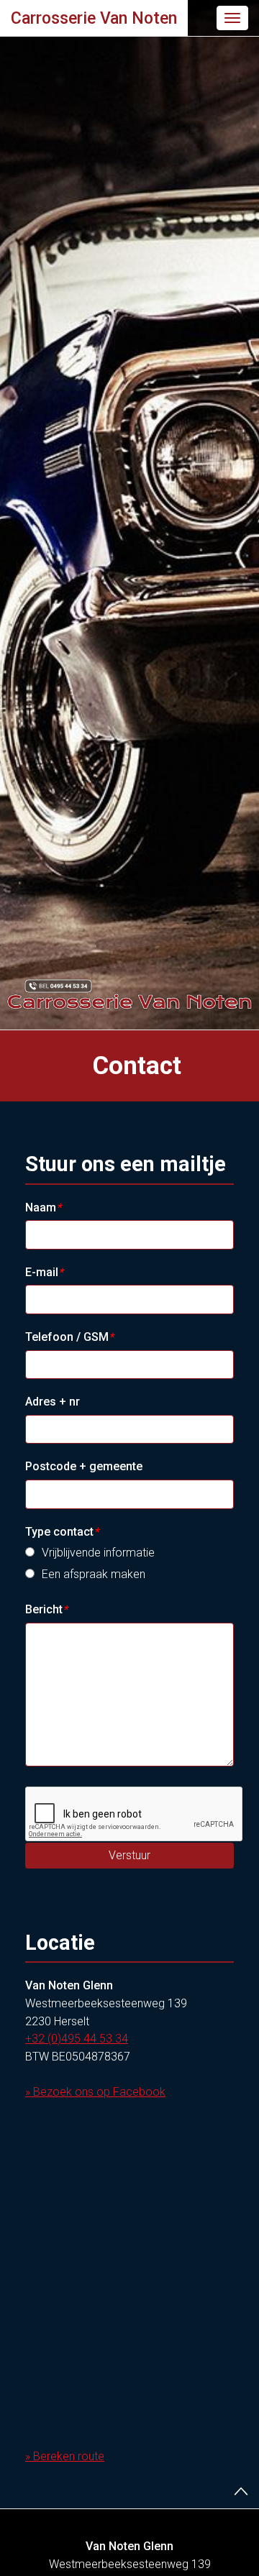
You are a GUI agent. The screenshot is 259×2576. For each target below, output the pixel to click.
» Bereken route (65, 2456)
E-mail (44, 1272)
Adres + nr (53, 1402)
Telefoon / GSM (69, 1337)
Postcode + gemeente (84, 1466)
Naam (43, 1207)
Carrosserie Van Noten (94, 18)
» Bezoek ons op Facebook (95, 2092)
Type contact (62, 1532)
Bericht (46, 1609)
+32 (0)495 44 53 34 (77, 2039)
